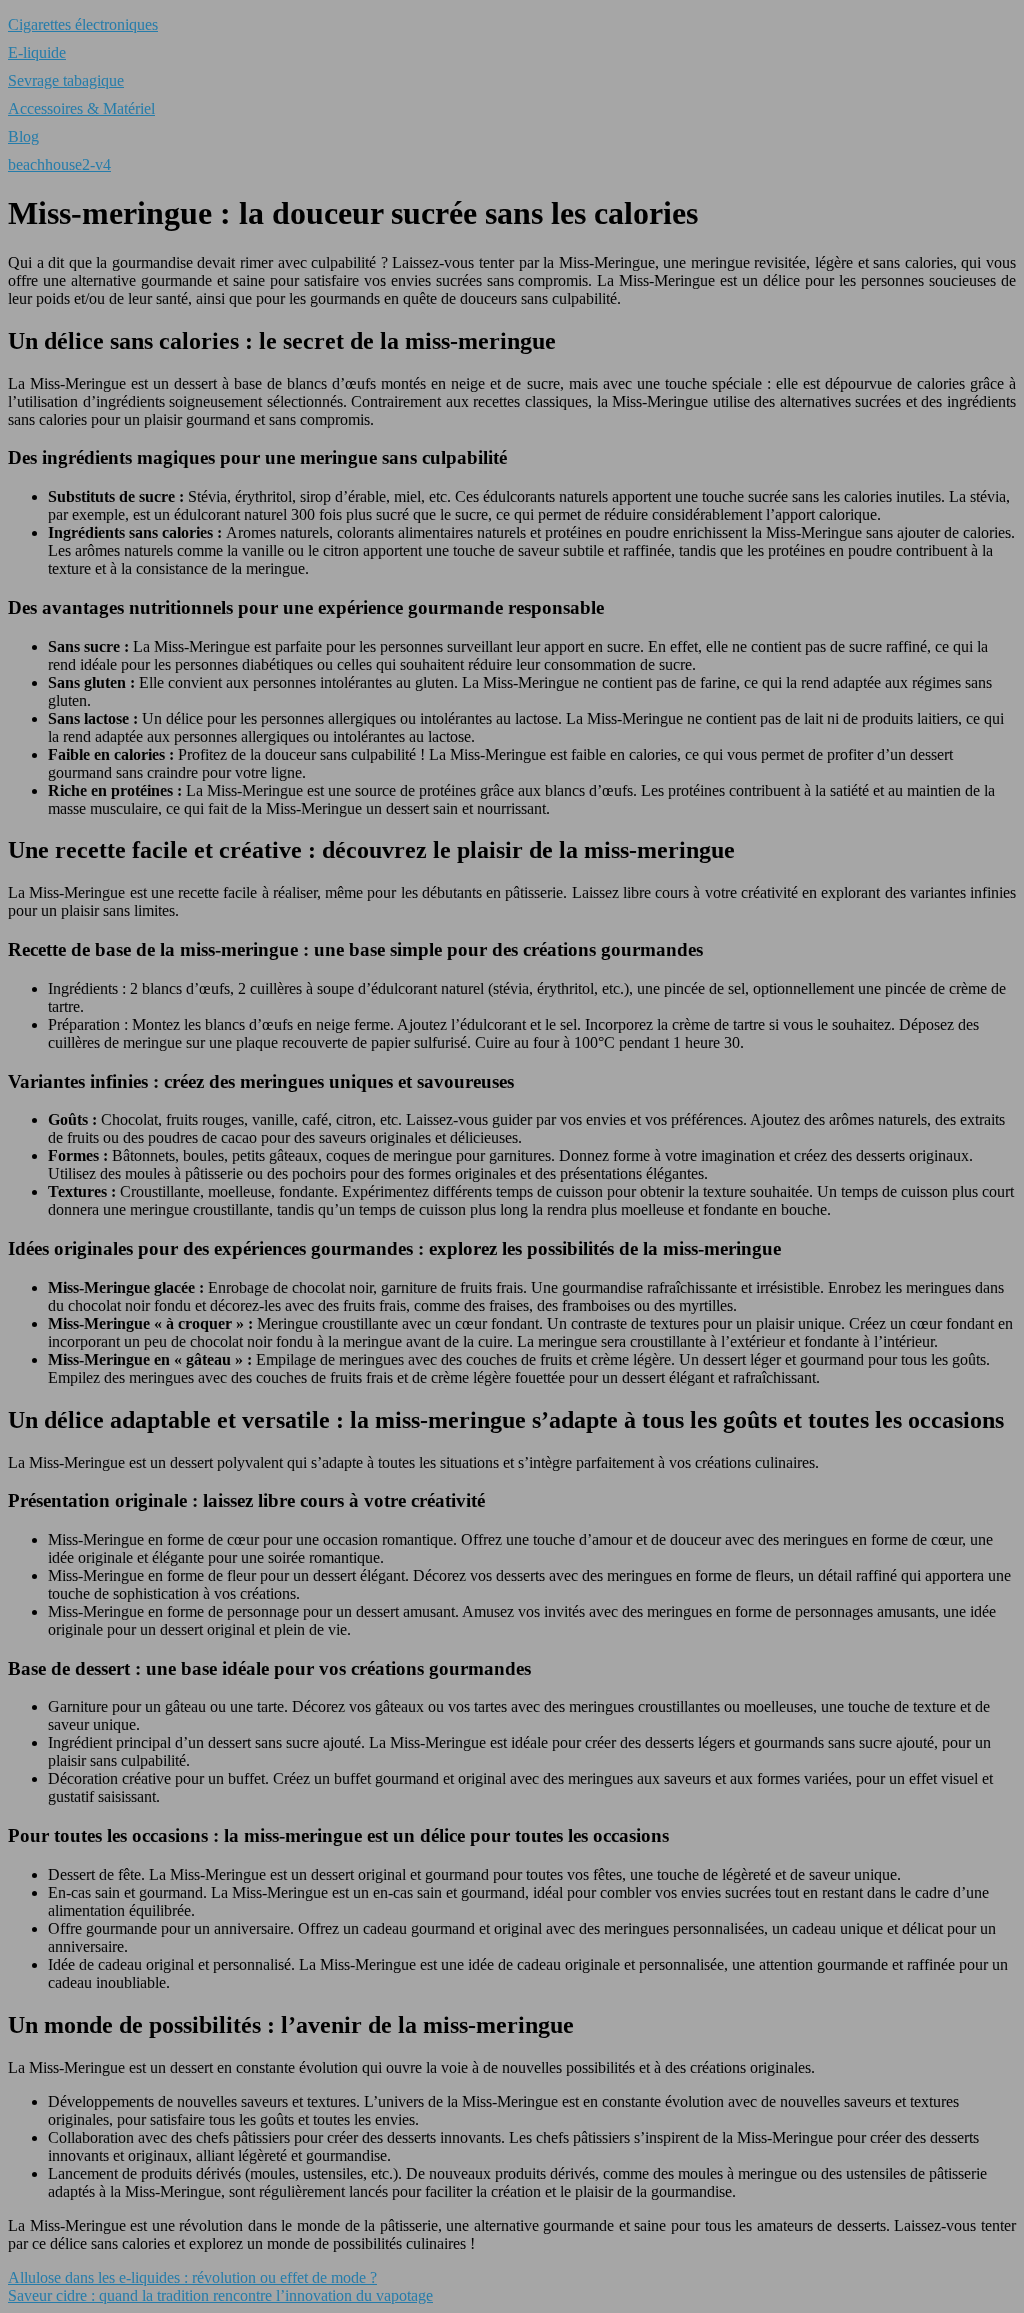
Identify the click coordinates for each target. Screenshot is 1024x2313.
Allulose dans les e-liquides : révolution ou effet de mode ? (192, 2277)
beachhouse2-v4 (59, 164)
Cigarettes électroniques (83, 24)
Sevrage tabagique (66, 80)
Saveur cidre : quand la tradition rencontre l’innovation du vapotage (220, 2295)
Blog (23, 136)
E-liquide (37, 52)
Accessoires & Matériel (81, 108)
